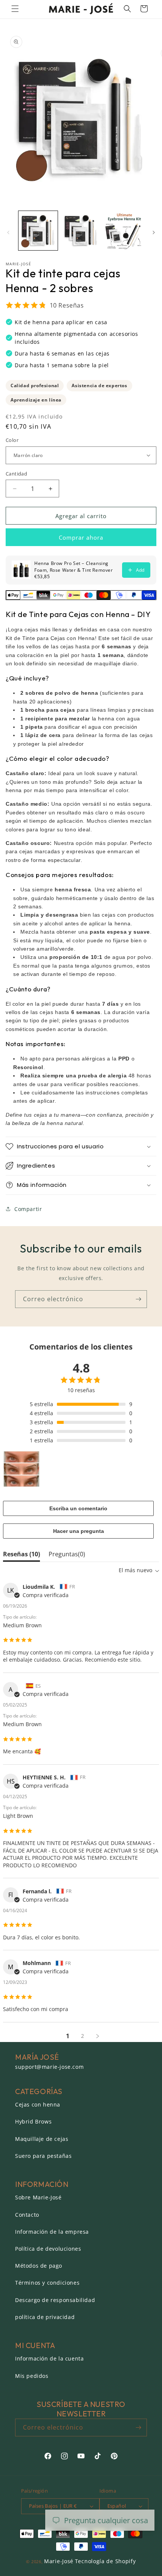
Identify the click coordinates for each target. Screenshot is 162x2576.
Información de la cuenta (49, 2358)
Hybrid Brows (33, 2121)
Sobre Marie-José (38, 2197)
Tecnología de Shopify (105, 2561)
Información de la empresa (52, 2232)
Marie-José (59, 2561)
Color (12, 440)
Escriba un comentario (78, 1508)
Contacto (27, 2215)
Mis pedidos (32, 2376)
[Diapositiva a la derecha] (154, 232)
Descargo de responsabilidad (55, 2300)
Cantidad (16, 474)
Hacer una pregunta (79, 1531)
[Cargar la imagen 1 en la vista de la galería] (38, 231)
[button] (15, 9)
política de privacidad (45, 2317)
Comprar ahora (81, 537)
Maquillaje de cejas (42, 2139)
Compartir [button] (28, 1209)
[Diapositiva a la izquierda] (8, 232)
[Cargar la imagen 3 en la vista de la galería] (124, 231)
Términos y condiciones (47, 2283)
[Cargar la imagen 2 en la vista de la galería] (81, 231)
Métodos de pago (39, 2266)
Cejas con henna (38, 2104)
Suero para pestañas (43, 2156)
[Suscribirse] (138, 1299)
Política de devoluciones (48, 2249)
